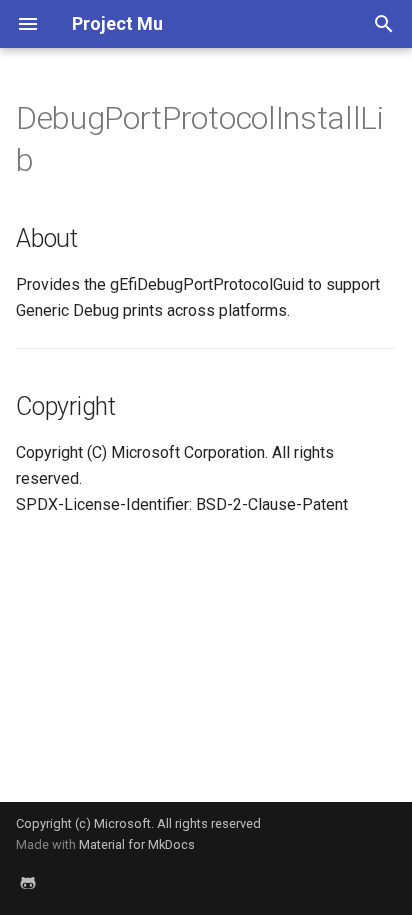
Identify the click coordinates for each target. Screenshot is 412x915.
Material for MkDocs (137, 844)
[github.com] (28, 883)
